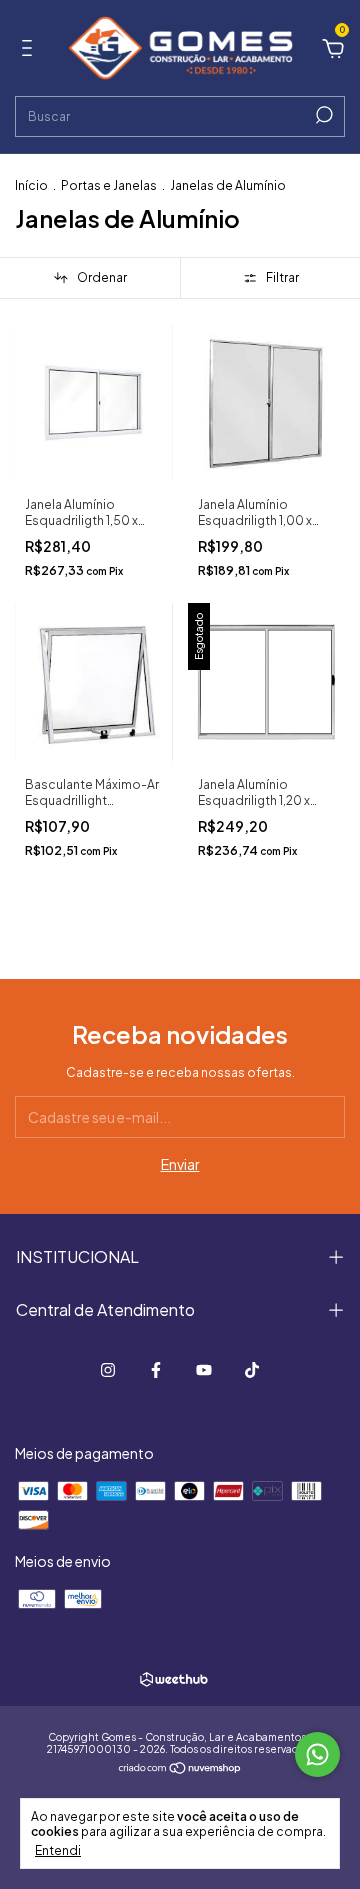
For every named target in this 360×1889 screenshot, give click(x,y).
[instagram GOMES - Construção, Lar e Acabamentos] (108, 1370)
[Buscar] (322, 115)
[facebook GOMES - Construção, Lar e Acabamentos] (156, 1370)
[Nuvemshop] (180, 1769)
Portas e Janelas (109, 185)
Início (31, 185)
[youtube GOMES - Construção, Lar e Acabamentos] (204, 1370)
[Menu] (30, 51)
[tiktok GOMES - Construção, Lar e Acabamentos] (252, 1370)
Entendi (58, 1850)
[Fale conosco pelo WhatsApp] (317, 1754)
